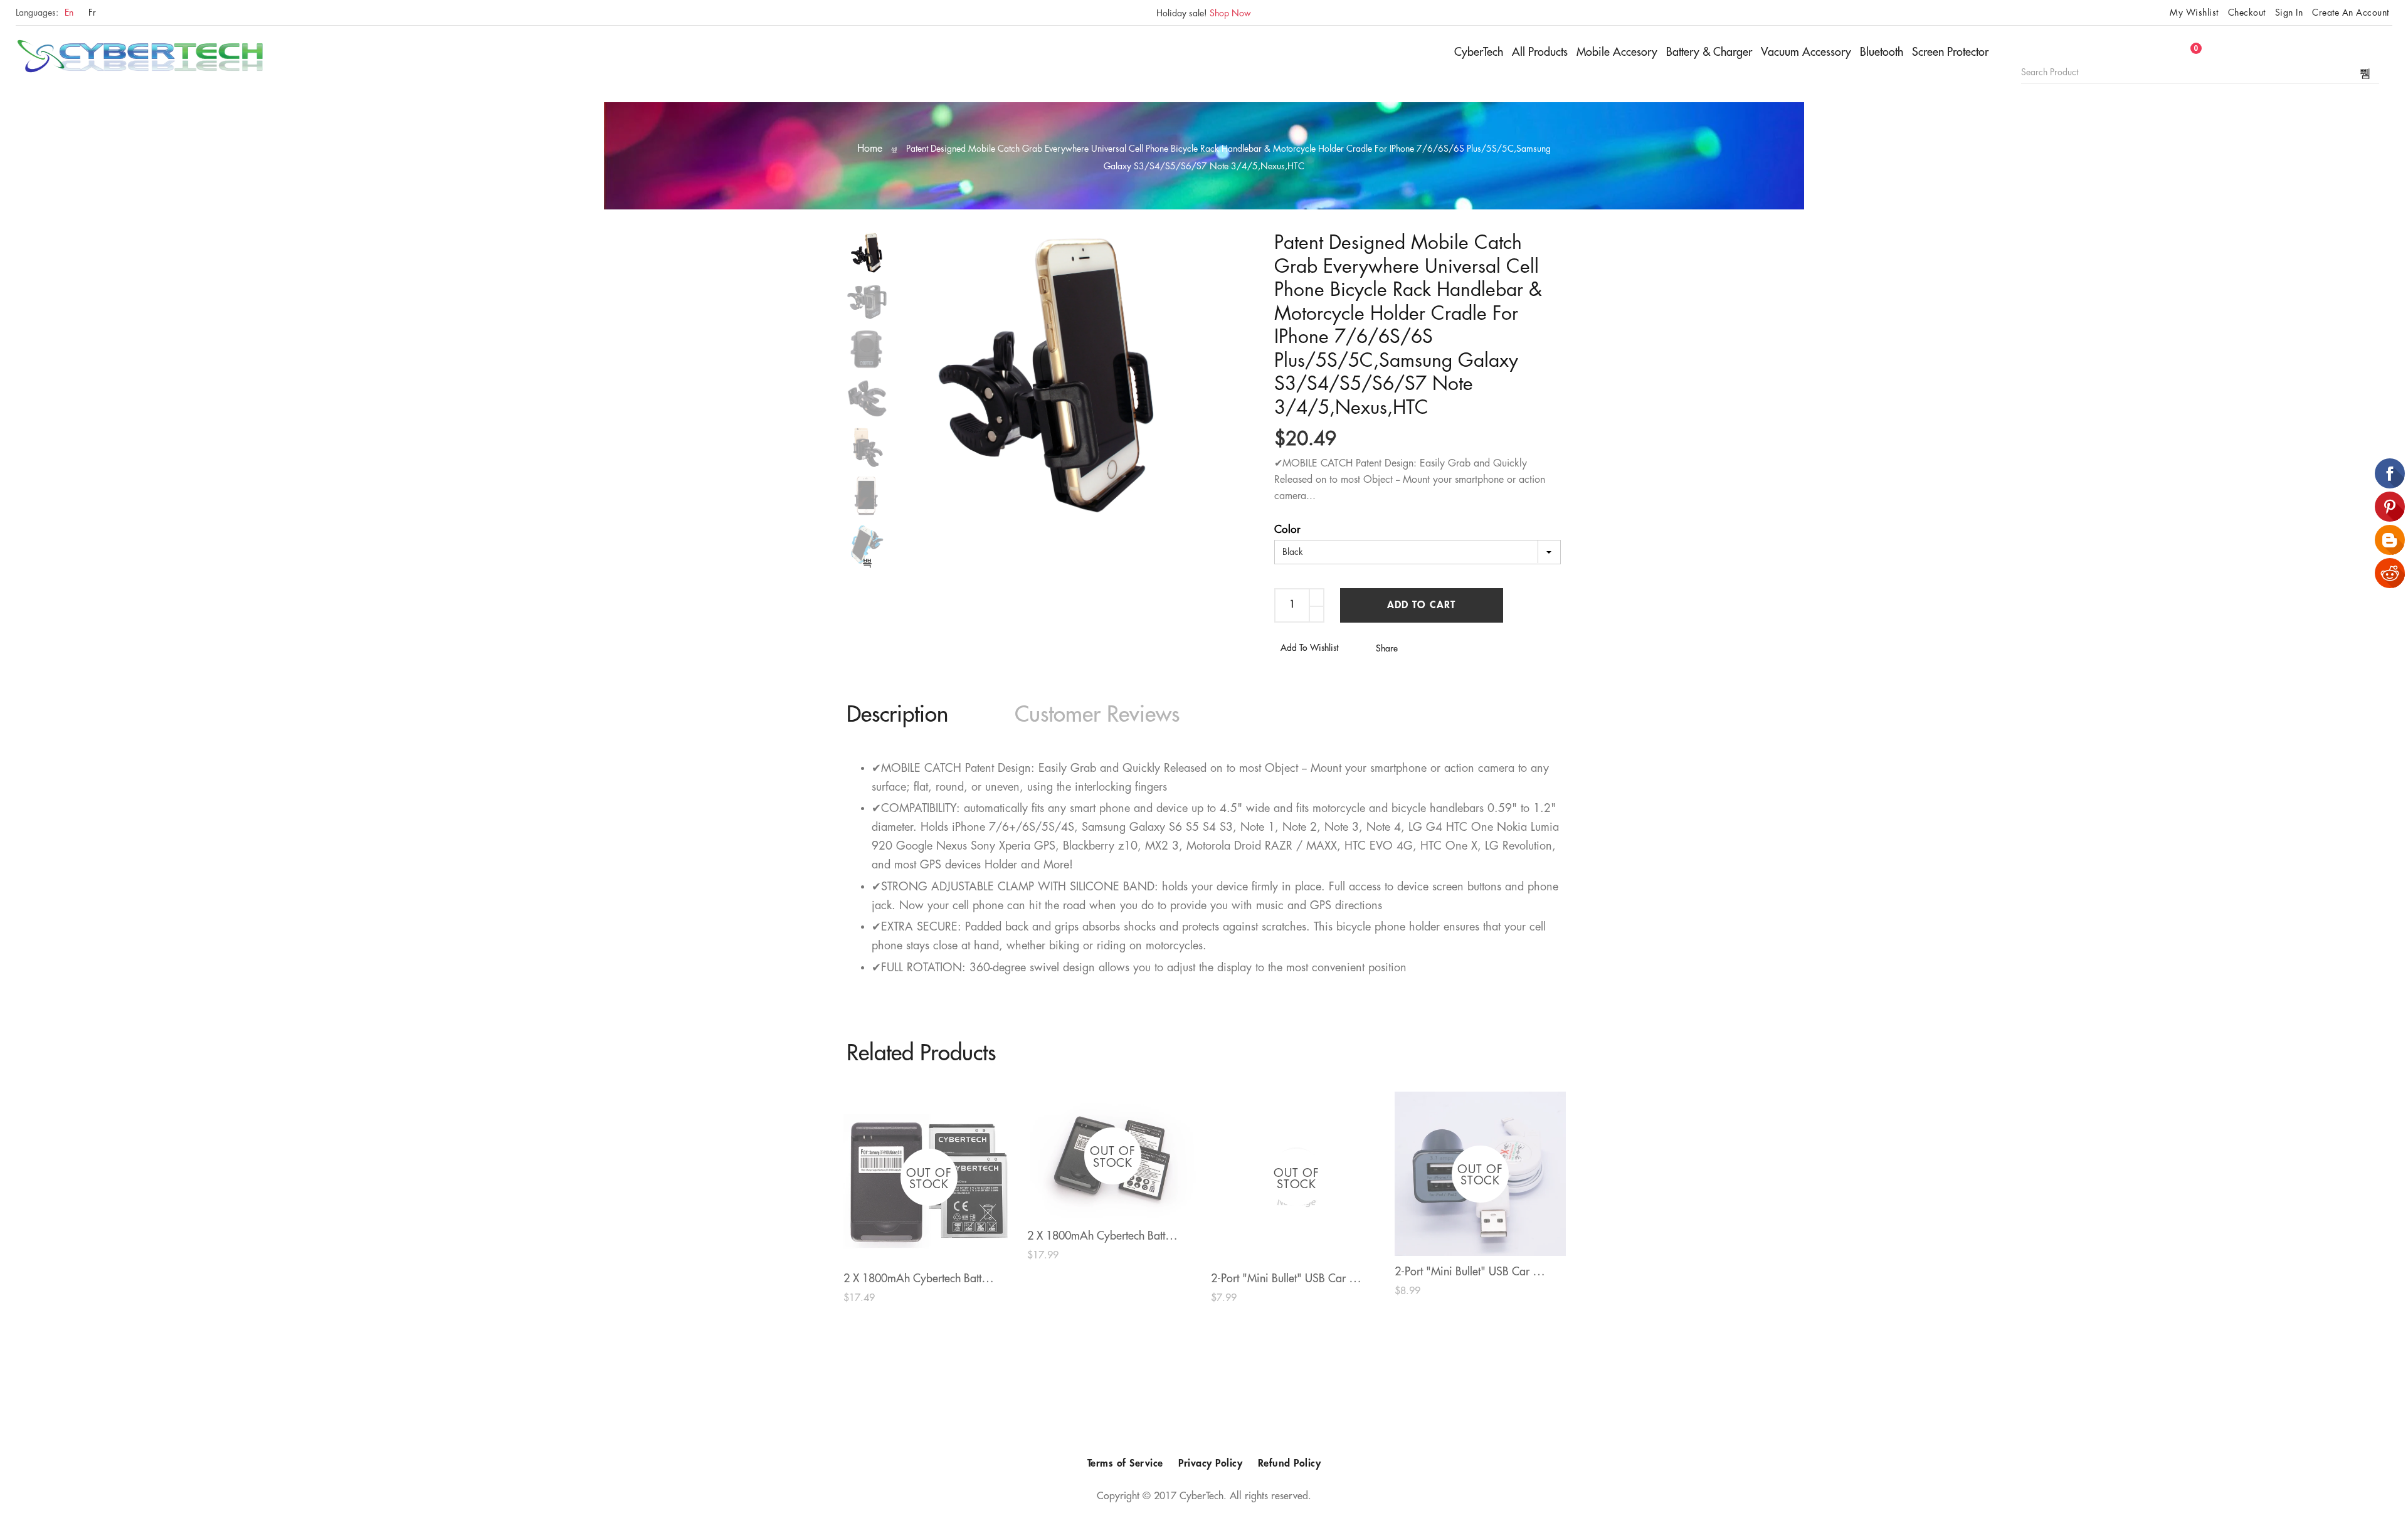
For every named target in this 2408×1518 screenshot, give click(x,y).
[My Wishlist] (2173, 55)
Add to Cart (1421, 605)
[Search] (2366, 73)
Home (870, 149)
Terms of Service (1125, 1463)
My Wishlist (2194, 13)
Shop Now (1230, 13)
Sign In (2289, 13)
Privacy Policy (1210, 1463)
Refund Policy (1290, 1463)
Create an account (2351, 13)
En (69, 13)
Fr (92, 13)
